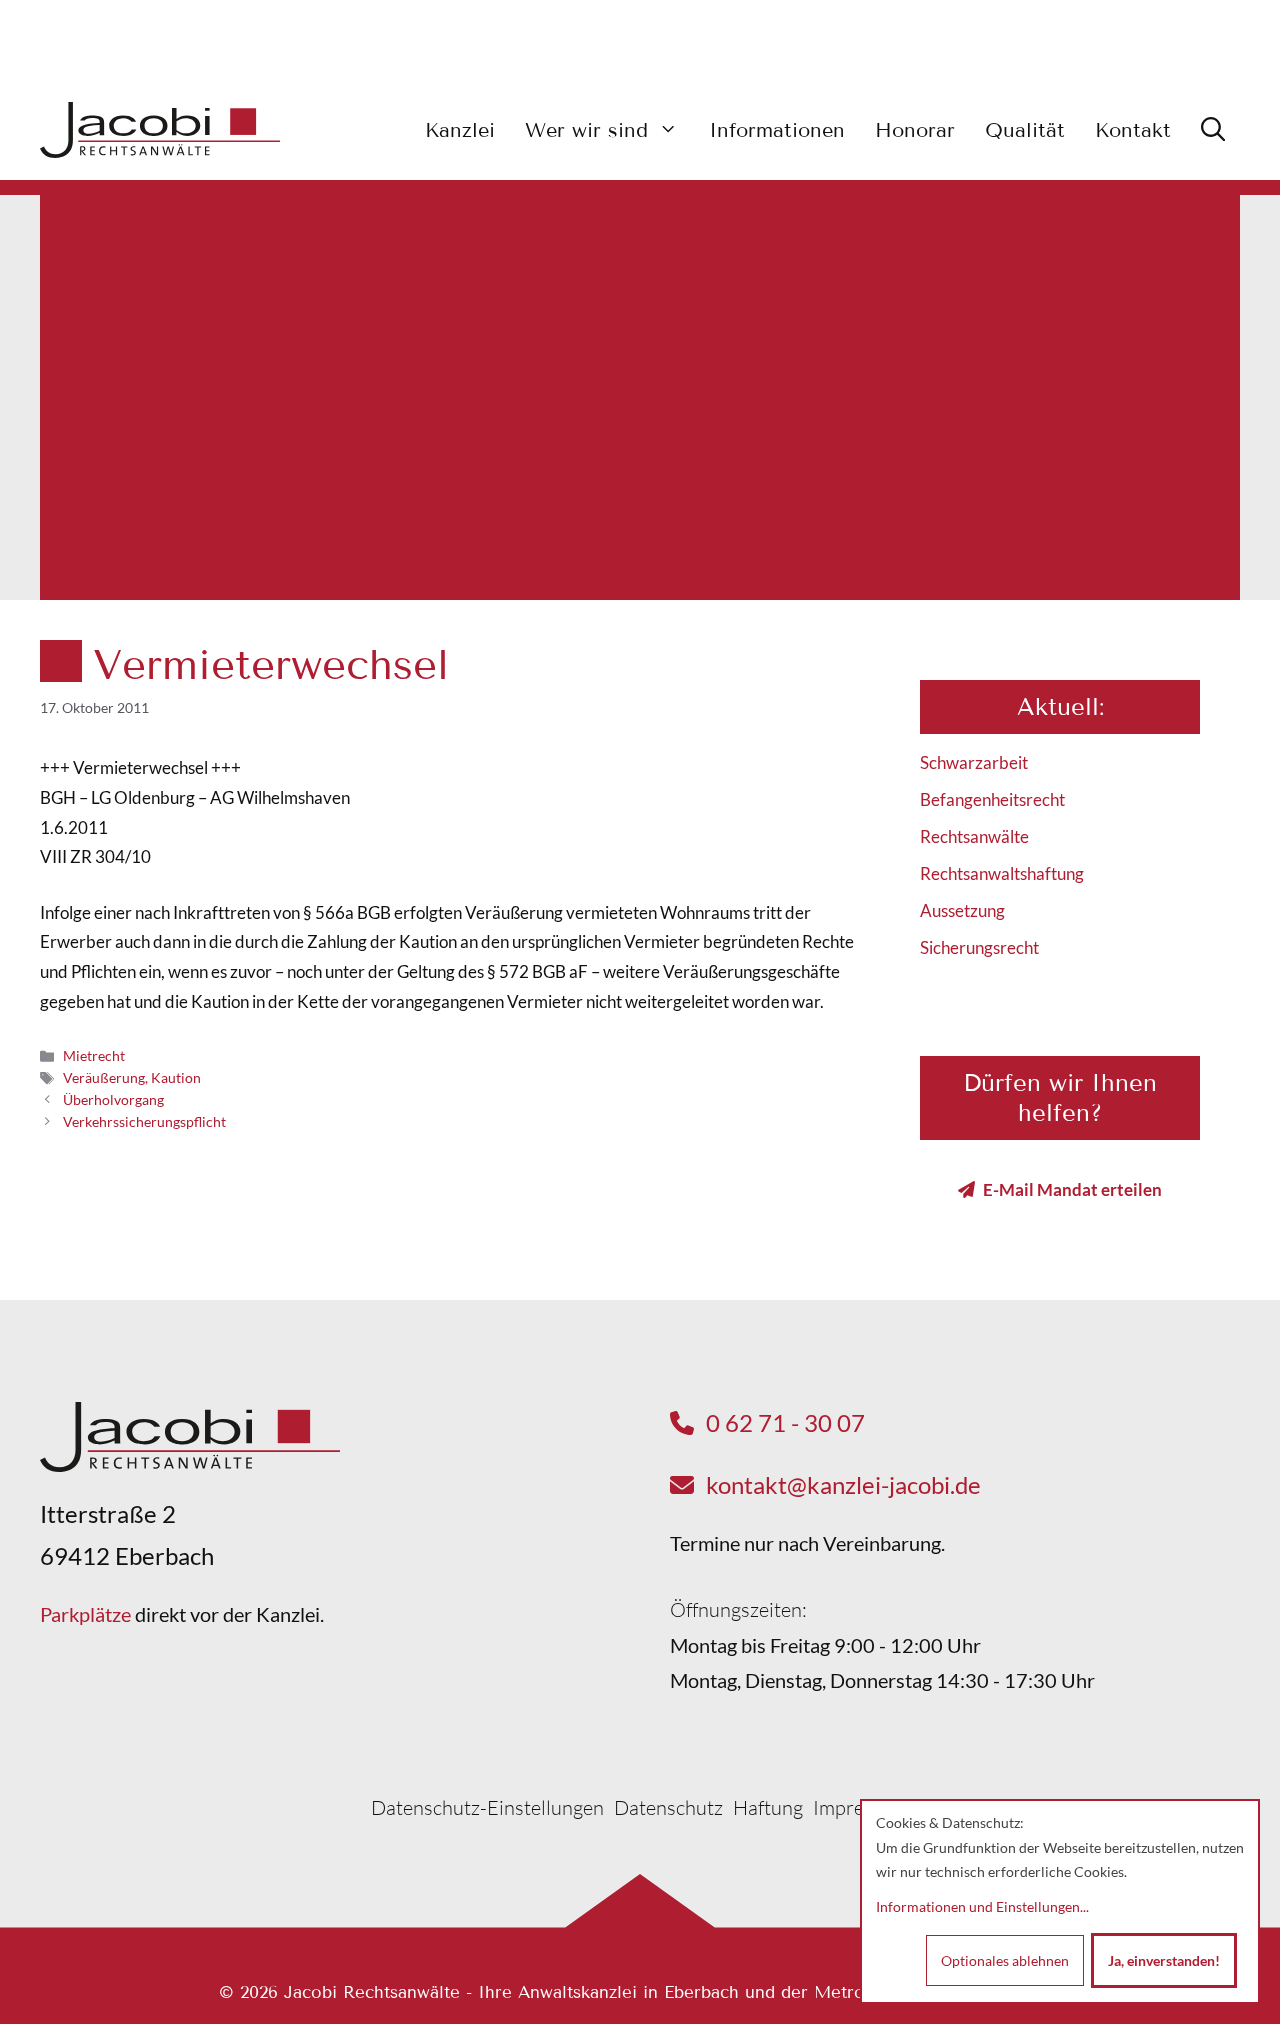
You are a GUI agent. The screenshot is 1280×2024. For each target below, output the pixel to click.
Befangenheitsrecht (992, 799)
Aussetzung (962, 910)
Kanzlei (460, 130)
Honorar (915, 130)
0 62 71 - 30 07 (785, 1422)
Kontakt (1133, 130)
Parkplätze (85, 1614)
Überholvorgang (113, 1099)
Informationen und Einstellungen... (982, 1906)
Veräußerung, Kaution (132, 1077)
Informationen (777, 130)
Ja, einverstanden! (1164, 1960)
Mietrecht (94, 1055)
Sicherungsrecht (979, 947)
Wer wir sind (586, 130)
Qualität (1025, 130)
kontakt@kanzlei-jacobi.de (843, 1484)
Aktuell (1058, 706)
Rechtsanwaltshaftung (1002, 873)
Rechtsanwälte (974, 836)
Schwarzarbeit (974, 762)
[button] (1213, 130)
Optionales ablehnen (1005, 1960)
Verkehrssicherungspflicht (144, 1121)
